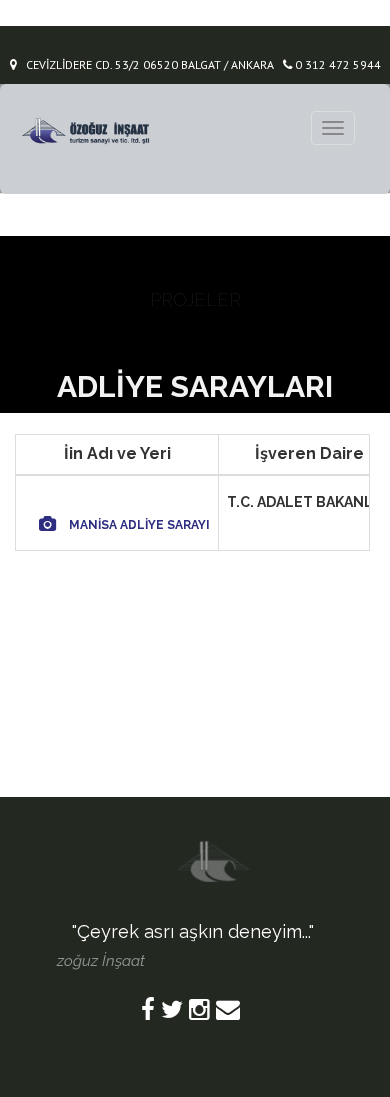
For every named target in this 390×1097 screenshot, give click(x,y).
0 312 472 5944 (336, 64)
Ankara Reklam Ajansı (236, 959)
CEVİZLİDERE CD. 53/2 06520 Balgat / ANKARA (145, 64)
